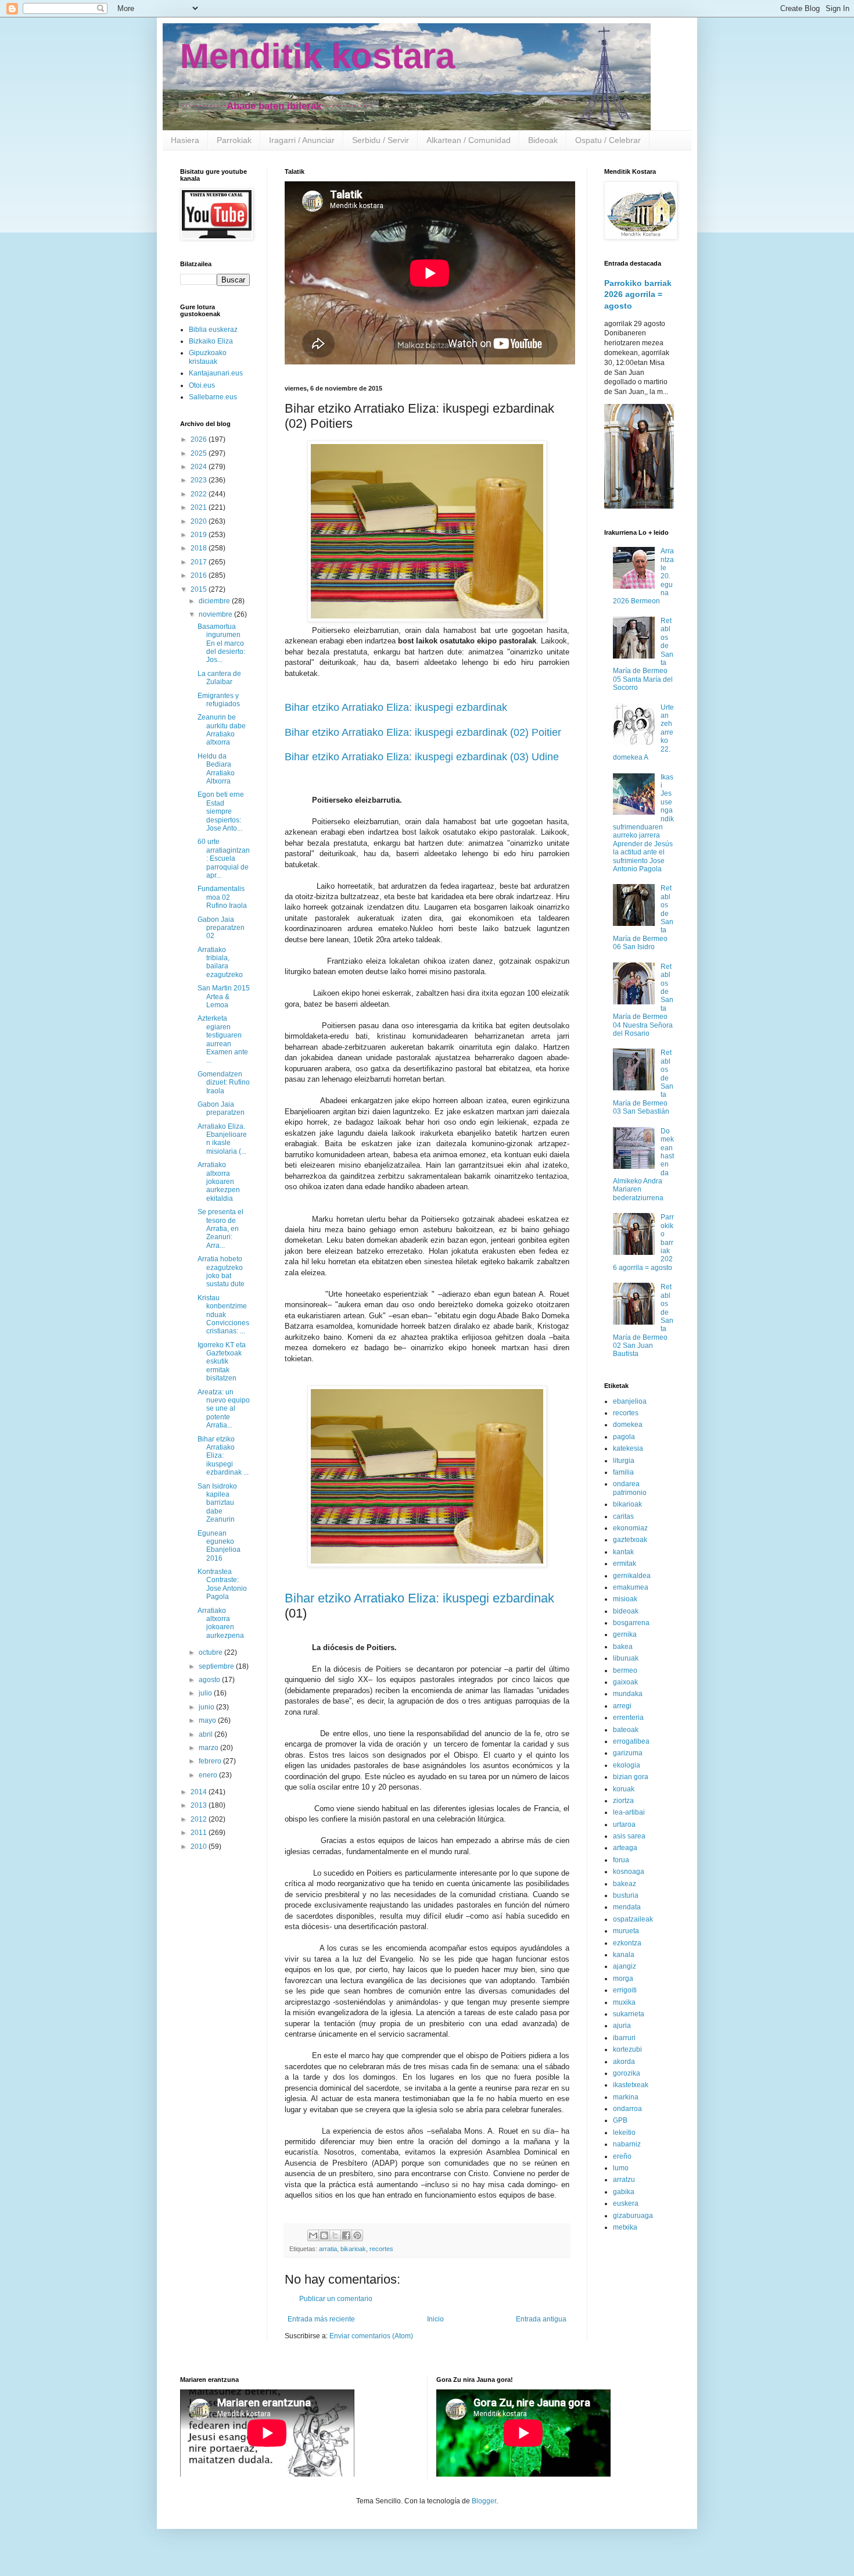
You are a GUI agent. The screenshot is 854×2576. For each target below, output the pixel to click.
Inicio (435, 2319)
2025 (200, 453)
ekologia (627, 1765)
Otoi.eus (202, 385)
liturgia (624, 1461)
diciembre (215, 601)
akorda (624, 2062)
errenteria (628, 1718)
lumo (621, 2168)
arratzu (624, 2180)
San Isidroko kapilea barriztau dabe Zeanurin (217, 1503)
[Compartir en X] (335, 2235)
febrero (211, 1761)
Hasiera (185, 140)
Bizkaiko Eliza (211, 341)
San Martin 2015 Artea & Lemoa (224, 997)
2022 (200, 494)
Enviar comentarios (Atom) (371, 2336)
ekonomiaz (630, 1528)
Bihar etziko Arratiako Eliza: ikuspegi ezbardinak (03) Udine (422, 757)
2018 (200, 548)
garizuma (628, 1753)
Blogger (484, 2501)
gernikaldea (632, 1576)
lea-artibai (629, 1812)
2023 (200, 480)
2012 (200, 1819)
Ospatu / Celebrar (608, 140)
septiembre (217, 1666)
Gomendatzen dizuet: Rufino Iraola (224, 1083)
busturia (626, 1895)
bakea (623, 1647)
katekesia (628, 1448)
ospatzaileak (633, 1919)
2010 (200, 1847)
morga (623, 1978)
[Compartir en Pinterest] (357, 2235)
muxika (624, 2002)
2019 (200, 535)
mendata (627, 1907)
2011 (200, 1833)
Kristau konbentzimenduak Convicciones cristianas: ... (223, 1315)
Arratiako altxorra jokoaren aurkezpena (221, 1623)
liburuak (626, 1658)
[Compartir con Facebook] (346, 2235)
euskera (626, 2203)
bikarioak (353, 2249)
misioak (625, 1599)
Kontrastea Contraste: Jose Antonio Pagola (222, 1584)
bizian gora (631, 1777)
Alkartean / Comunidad (469, 140)
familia (623, 1472)
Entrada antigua (541, 2319)
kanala (624, 1955)
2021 (200, 507)
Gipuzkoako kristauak (208, 357)
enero (209, 1775)
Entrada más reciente (321, 2319)
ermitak (625, 1564)
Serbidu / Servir (381, 140)
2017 (200, 562)
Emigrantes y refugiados (219, 700)
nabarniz (627, 2144)
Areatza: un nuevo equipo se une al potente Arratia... (224, 1409)
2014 (200, 1792)
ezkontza (627, 1943)
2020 (200, 521)
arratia (328, 2249)
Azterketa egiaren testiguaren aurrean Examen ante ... (223, 1039)
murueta (626, 1931)
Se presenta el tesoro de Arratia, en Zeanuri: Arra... (220, 1229)
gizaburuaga (633, 2216)
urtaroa (624, 1824)
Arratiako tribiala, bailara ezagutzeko (220, 962)
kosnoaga (629, 1872)
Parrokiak (234, 140)
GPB (620, 2120)
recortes (381, 2249)
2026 (200, 439)
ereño (622, 2156)
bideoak (626, 1611)
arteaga (625, 1848)
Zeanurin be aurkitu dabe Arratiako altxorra (222, 730)
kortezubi (627, 2049)
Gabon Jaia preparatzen (221, 1108)
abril (207, 1734)
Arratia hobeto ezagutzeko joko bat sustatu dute (221, 1271)
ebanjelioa (630, 1401)
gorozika (627, 2073)
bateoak (626, 1730)
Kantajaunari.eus (216, 373)
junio (207, 1707)
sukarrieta (629, 2014)
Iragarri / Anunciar (302, 140)
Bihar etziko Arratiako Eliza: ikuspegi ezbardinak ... (223, 1456)
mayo (208, 1720)
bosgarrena (631, 1623)
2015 (200, 589)
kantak (623, 1552)
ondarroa (627, 2109)
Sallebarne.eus (213, 397)
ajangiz (625, 1966)
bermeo (625, 1670)
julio (206, 1693)
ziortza (623, 1801)
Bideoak (543, 140)
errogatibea (631, 1741)
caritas (623, 1516)
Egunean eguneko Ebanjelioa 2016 (219, 1546)
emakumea (631, 1587)
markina (626, 2097)
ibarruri (624, 2038)
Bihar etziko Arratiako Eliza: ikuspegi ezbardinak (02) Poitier (423, 732)
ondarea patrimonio (630, 1488)
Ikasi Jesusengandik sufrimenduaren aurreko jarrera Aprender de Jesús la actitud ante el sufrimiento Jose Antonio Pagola (643, 823)
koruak (624, 1789)
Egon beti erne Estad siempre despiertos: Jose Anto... (221, 811)
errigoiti (625, 1990)
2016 (200, 575)
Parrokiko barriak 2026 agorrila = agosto (638, 294)
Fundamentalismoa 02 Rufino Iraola (222, 897)
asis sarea (629, 1836)
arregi (622, 1706)
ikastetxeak (631, 2085)
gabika (624, 2192)
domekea (628, 1425)
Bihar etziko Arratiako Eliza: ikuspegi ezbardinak (396, 707)
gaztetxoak (630, 1540)
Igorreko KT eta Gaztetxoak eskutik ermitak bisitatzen (222, 1362)
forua (621, 1860)
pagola (624, 1437)
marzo (209, 1748)
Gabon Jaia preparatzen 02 (221, 928)
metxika (625, 2227)
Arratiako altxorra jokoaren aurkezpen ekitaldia (219, 1182)
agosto (210, 1680)
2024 (200, 467)
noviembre (216, 614)
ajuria (622, 2026)
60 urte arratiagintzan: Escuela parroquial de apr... (224, 858)
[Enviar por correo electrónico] (313, 2235)
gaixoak (625, 1682)
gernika (625, 1634)
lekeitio (624, 2133)
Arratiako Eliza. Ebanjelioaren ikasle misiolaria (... (222, 1139)
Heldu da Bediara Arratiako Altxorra (216, 769)
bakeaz (625, 1884)
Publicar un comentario (336, 2299)
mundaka (628, 1694)
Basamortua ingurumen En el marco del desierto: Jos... (221, 643)
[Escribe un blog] (324, 2235)
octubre (211, 1652)
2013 (200, 1805)
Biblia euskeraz (213, 330)
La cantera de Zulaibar (219, 678)
